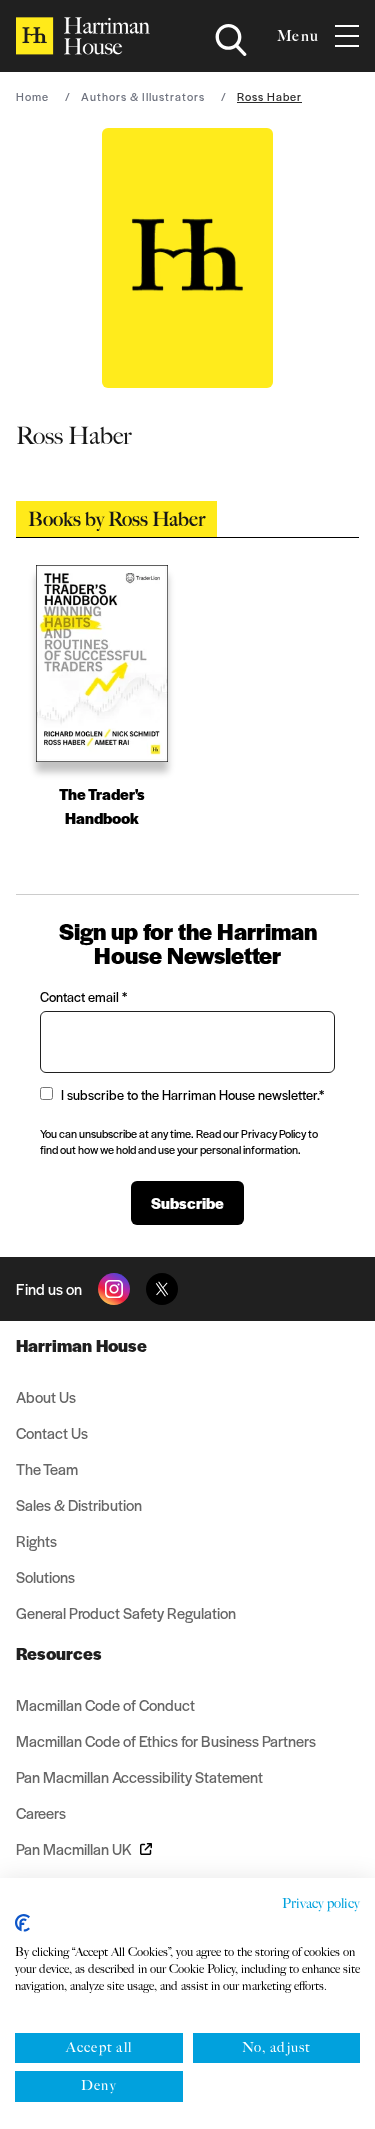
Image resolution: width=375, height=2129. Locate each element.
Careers (41, 1812)
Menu (298, 36)
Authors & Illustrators (143, 96)
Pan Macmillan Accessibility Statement (139, 1776)
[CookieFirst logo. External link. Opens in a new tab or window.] (22, 1923)
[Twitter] (162, 1289)
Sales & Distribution (79, 1504)
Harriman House (81, 1345)
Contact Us (52, 1432)
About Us (46, 1396)
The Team (47, 1468)
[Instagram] (114, 1289)
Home (32, 96)
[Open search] (231, 40)
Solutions (45, 1576)
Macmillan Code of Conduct (105, 1704)
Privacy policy (321, 1903)
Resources (59, 1653)
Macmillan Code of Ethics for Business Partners (166, 1740)
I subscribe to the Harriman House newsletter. (192, 1094)
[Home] (83, 36)
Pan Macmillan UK (74, 1848)
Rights (36, 1540)
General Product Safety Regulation (126, 1612)
